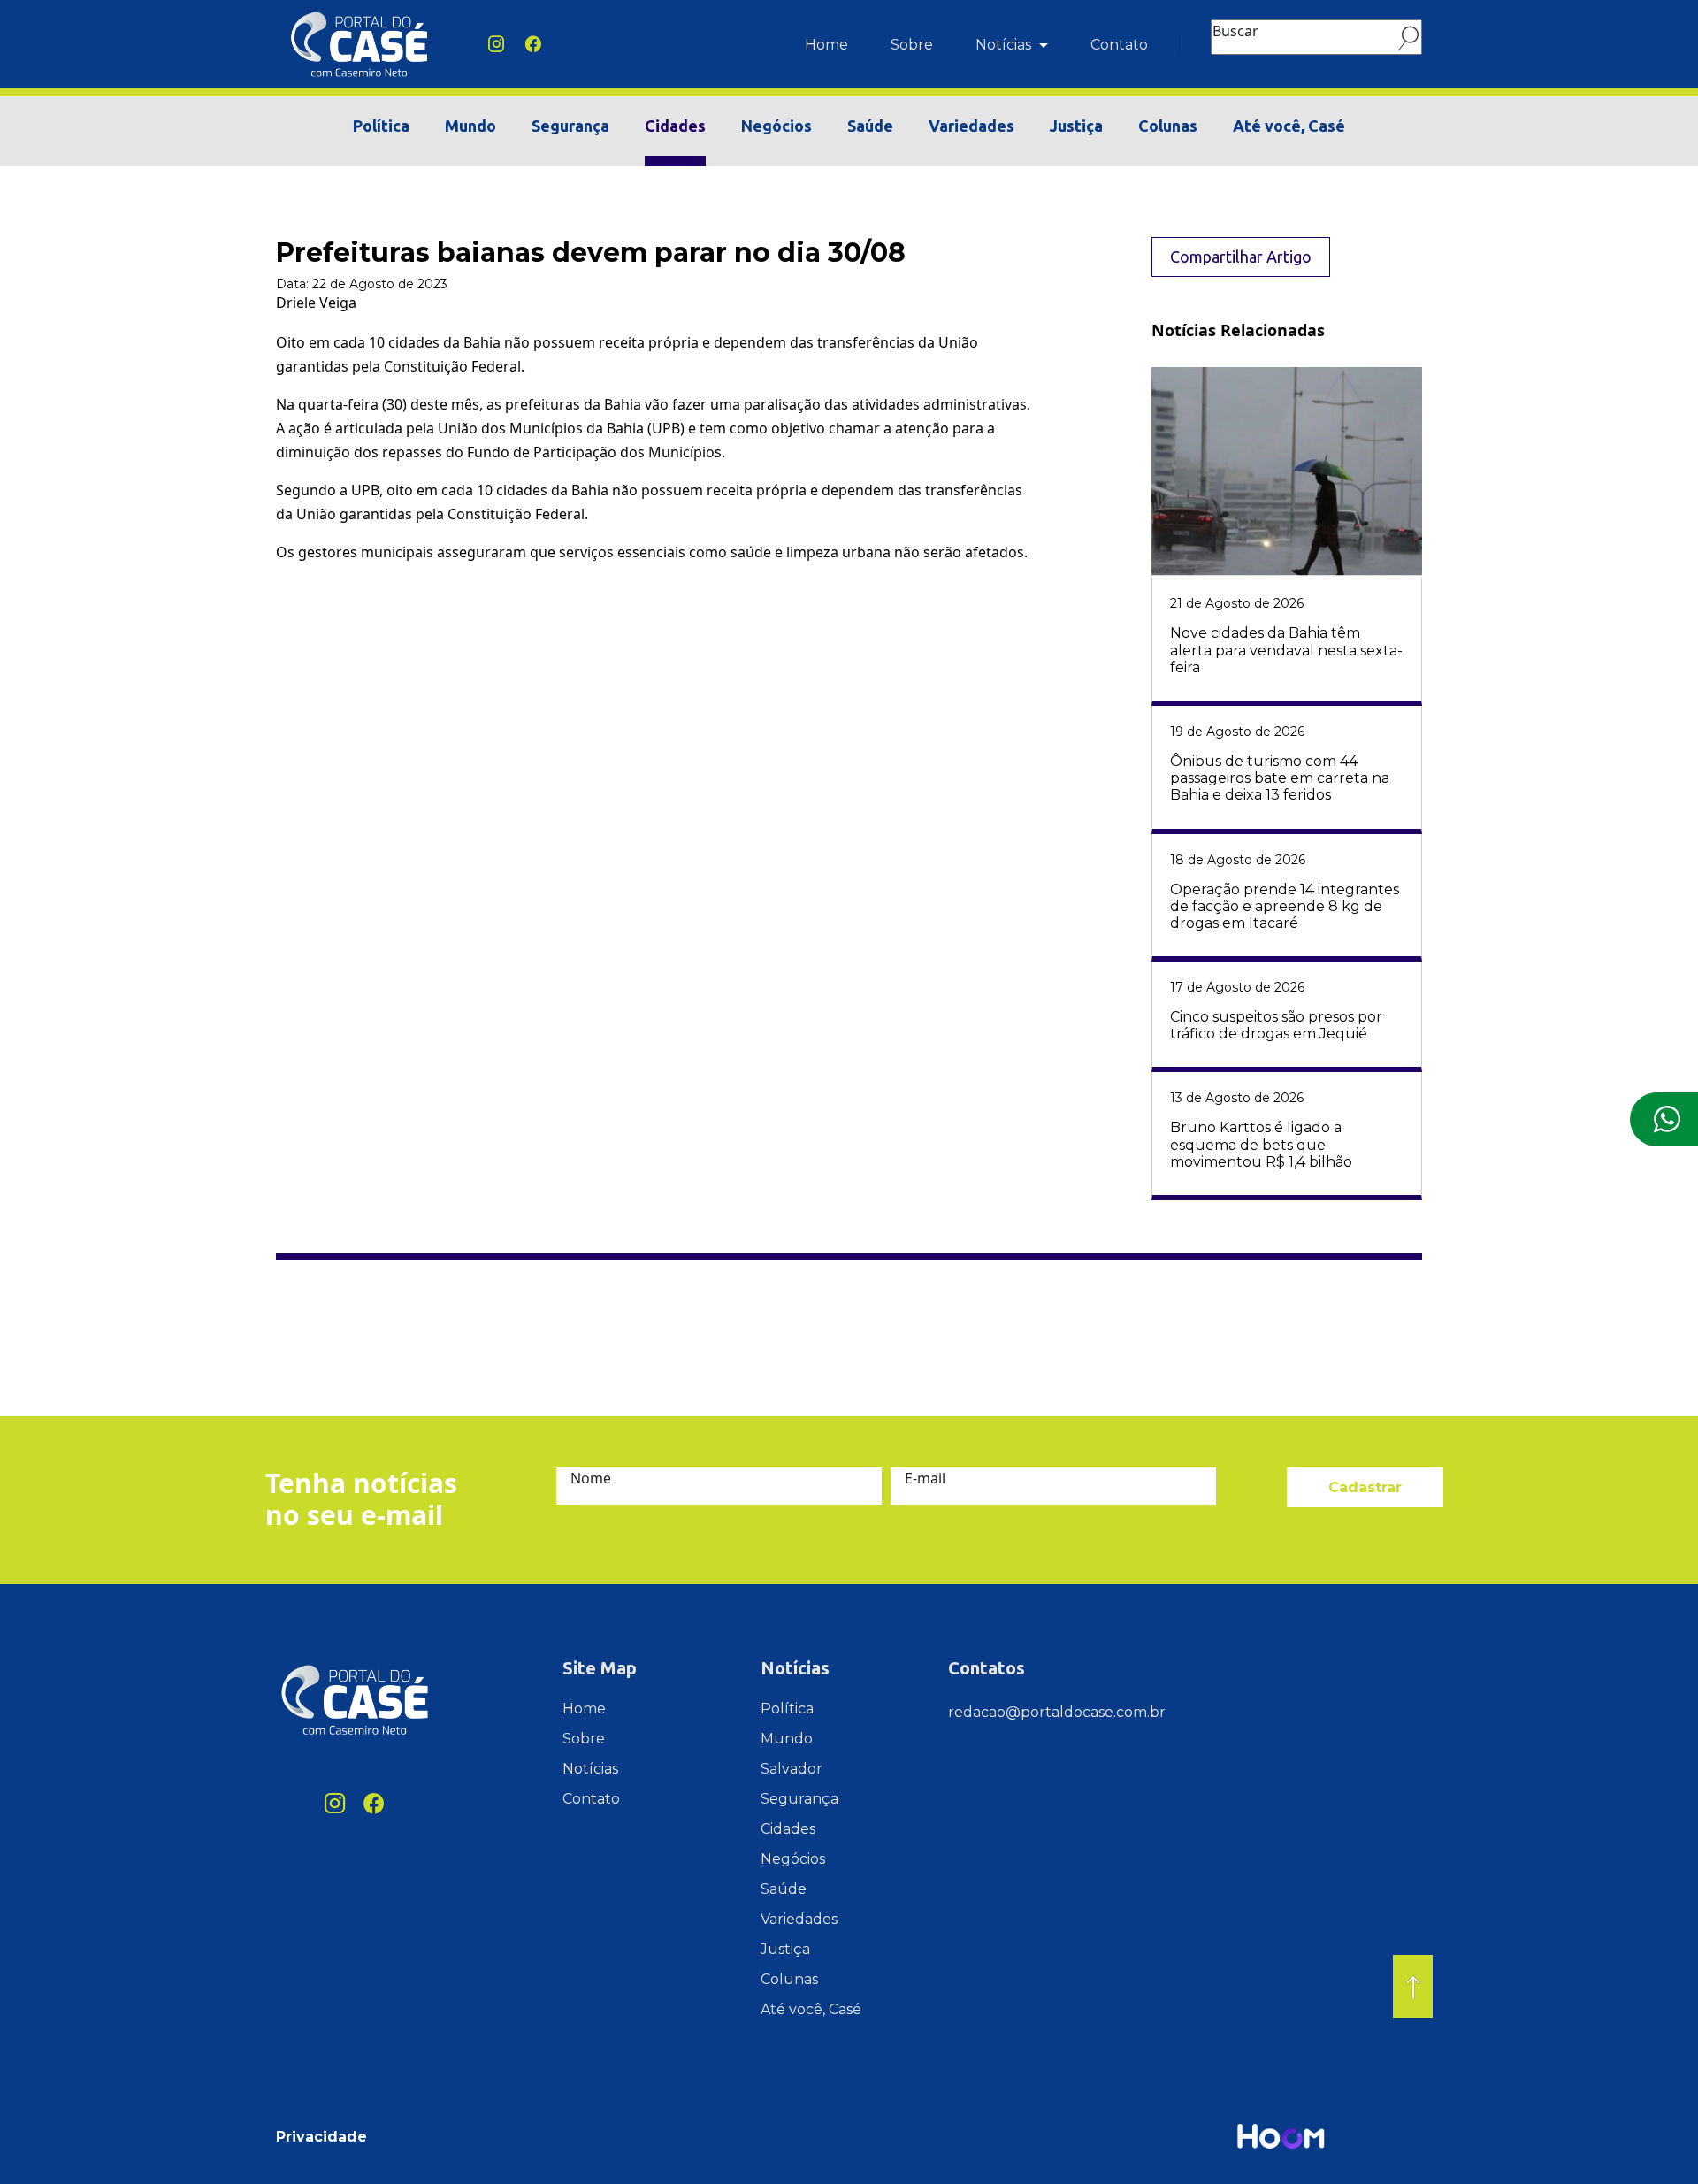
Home (826, 45)
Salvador (792, 1769)
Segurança (570, 126)
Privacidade (321, 2137)
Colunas (1168, 126)
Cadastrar (1365, 1487)
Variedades (971, 126)
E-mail (925, 1478)
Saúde (870, 126)
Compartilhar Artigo (1241, 257)
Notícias (1005, 45)
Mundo (470, 126)
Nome (591, 1478)
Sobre (912, 45)
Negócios (776, 126)
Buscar (1235, 31)
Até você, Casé (1289, 126)
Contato (1119, 45)
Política (381, 126)
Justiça (1076, 126)
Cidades (675, 126)
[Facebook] (533, 45)
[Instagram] (496, 45)
